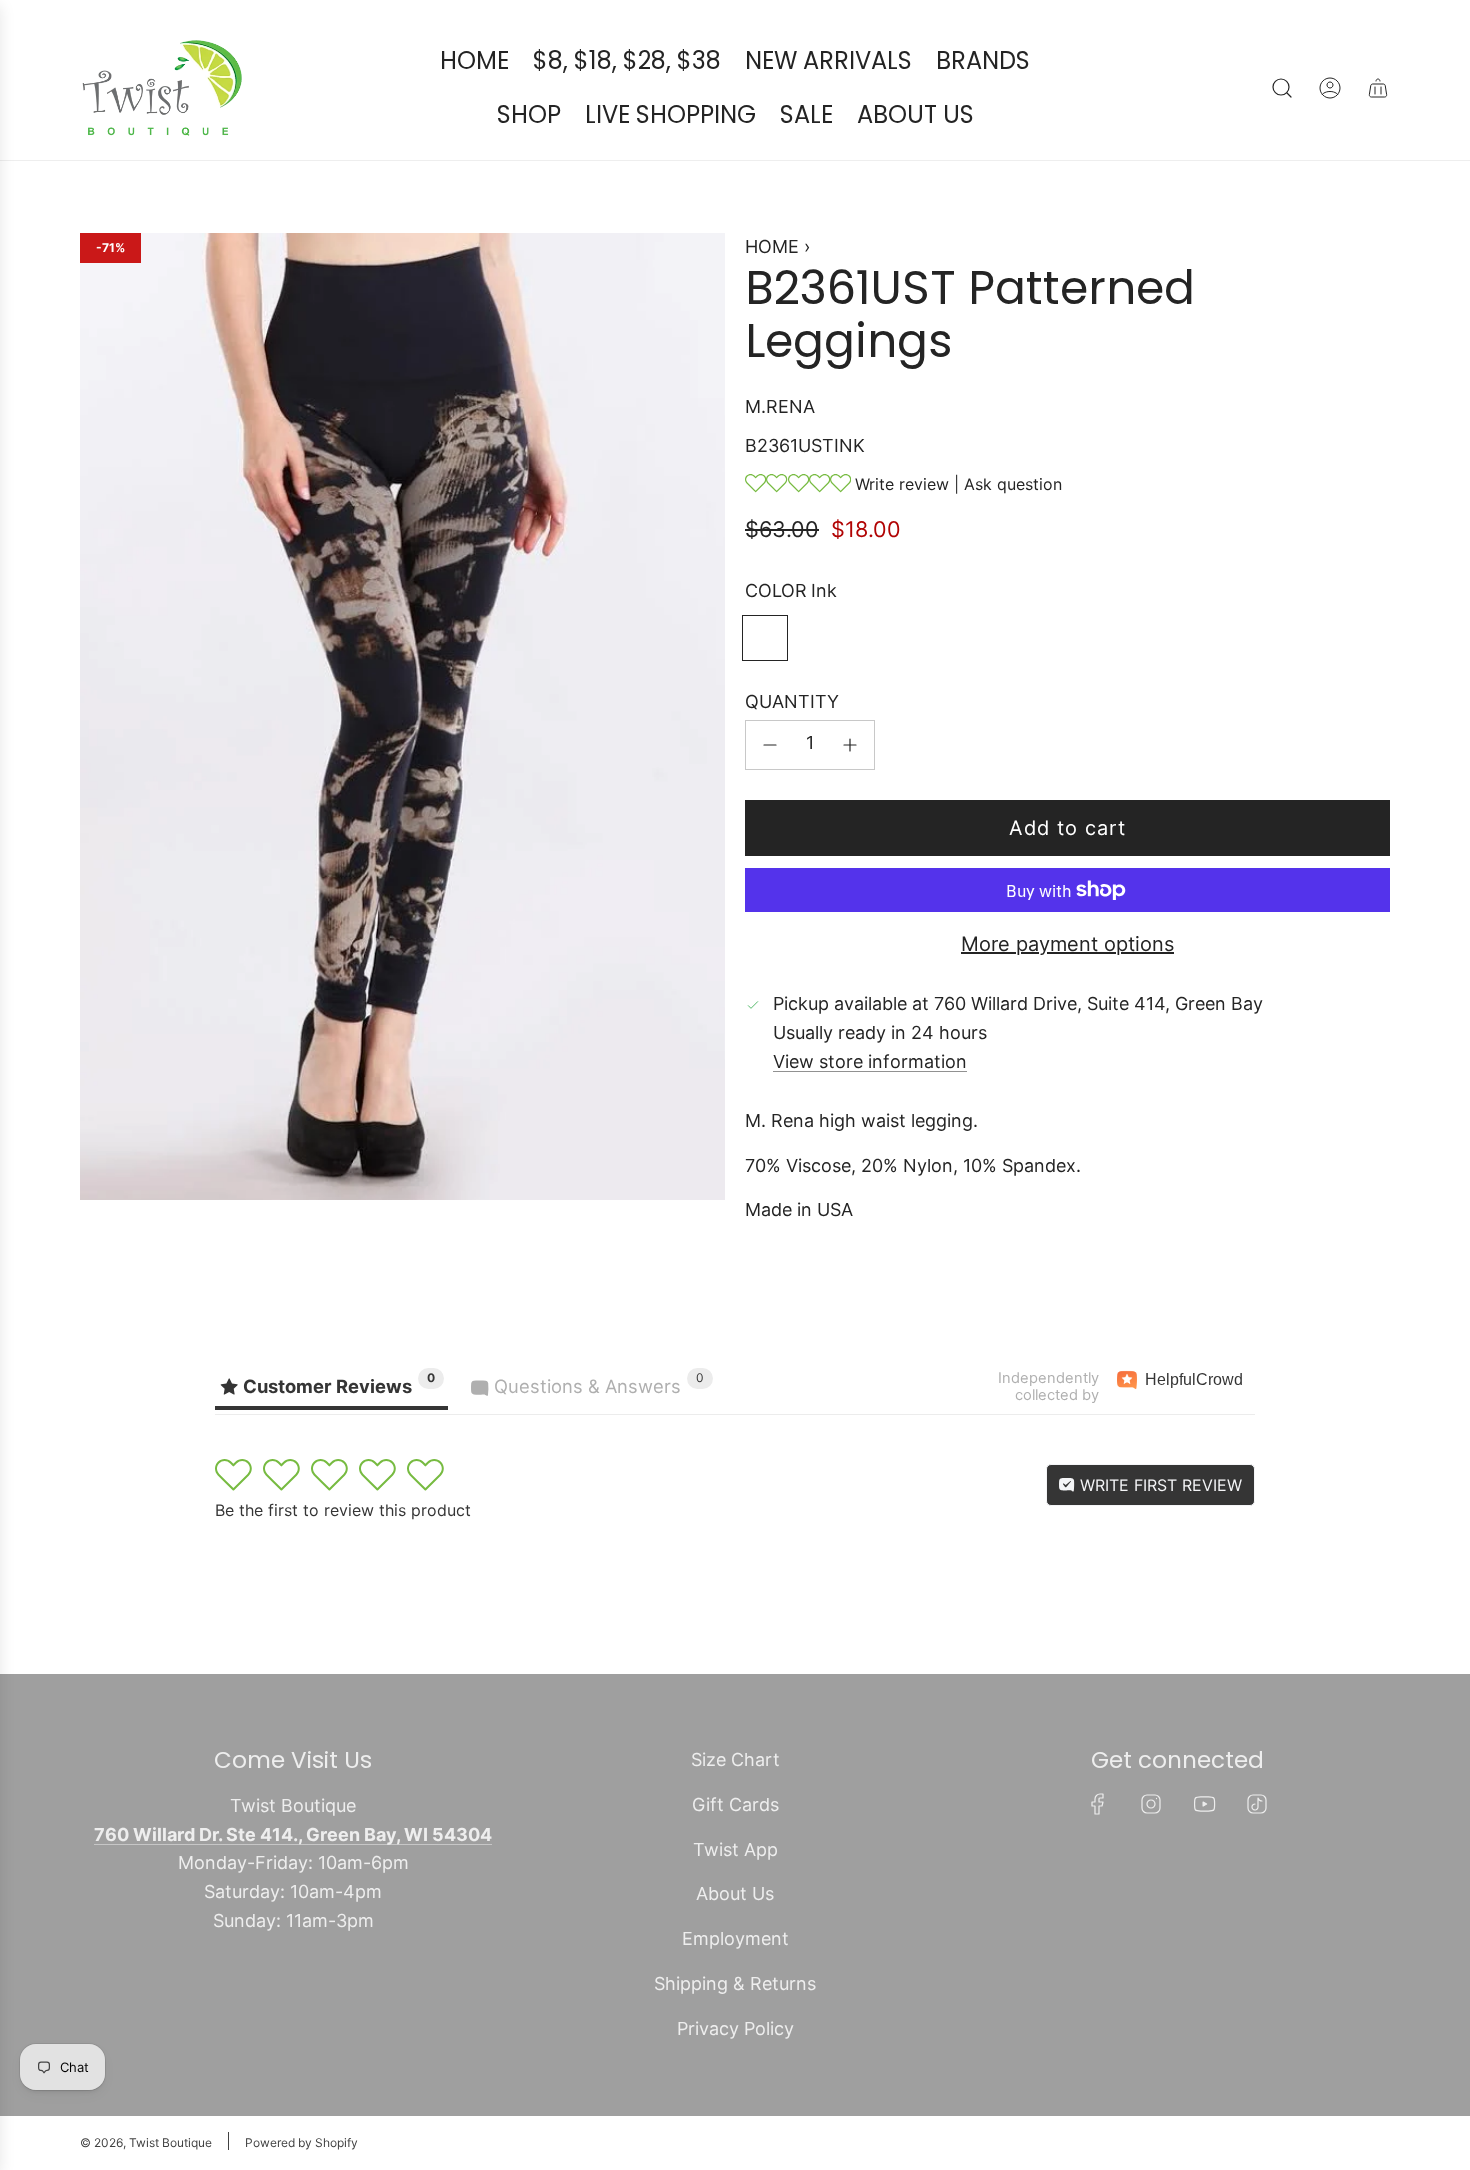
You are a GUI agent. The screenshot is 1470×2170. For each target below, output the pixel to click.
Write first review (1158, 1485)
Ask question (1013, 484)
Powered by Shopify (301, 2142)
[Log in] (1330, 88)
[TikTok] (1257, 1804)
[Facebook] (1098, 1804)
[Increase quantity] (850, 745)
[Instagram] (1151, 1804)
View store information (870, 1061)
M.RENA (780, 406)
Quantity (792, 701)
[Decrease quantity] (770, 745)
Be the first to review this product (343, 1510)
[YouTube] (1204, 1804)
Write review (902, 484)
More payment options (1067, 944)
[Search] (1282, 88)
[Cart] (1378, 88)
